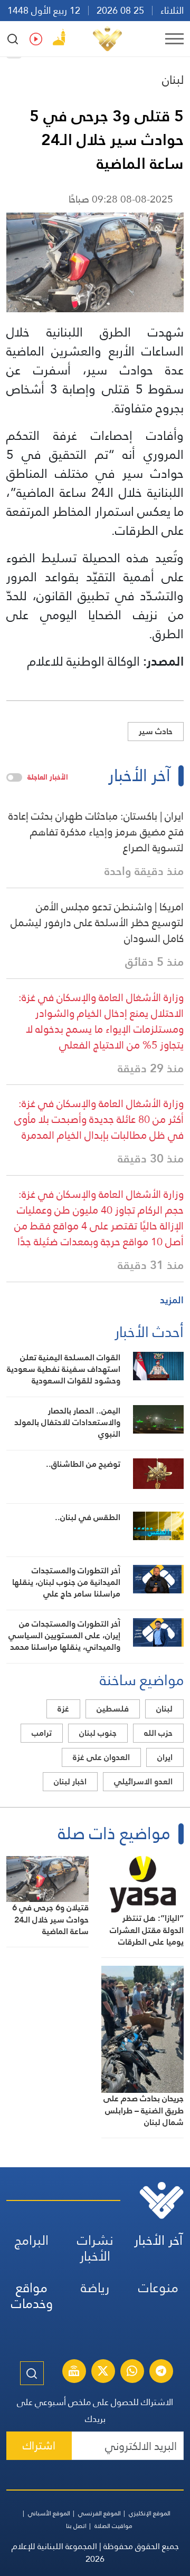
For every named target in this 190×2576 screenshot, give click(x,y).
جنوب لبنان (98, 1733)
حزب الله (158, 1733)
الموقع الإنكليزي (150, 2513)
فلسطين (113, 1709)
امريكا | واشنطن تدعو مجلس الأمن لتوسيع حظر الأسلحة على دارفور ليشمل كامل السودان (97, 922)
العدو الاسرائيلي (143, 1781)
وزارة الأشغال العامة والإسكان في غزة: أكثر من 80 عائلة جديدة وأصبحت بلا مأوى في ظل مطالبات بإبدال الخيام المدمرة (99, 1119)
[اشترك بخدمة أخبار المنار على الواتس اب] (132, 2372)
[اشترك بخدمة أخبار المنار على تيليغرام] (161, 2372)
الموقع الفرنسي (99, 2513)
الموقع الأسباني (49, 2513)
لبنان (173, 80)
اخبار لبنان (70, 1781)
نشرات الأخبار (95, 2248)
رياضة (95, 2288)
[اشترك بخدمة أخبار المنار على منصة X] (103, 2372)
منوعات (158, 2288)
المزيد (172, 1300)
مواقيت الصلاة (113, 2526)
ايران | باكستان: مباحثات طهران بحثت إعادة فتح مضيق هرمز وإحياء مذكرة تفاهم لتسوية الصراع (96, 832)
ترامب (42, 1733)
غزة (63, 1709)
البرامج (32, 2240)
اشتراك (39, 2445)
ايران (165, 1757)
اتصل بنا (76, 2526)
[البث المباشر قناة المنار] (74, 2372)
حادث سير (156, 731)
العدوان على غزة (101, 1757)
